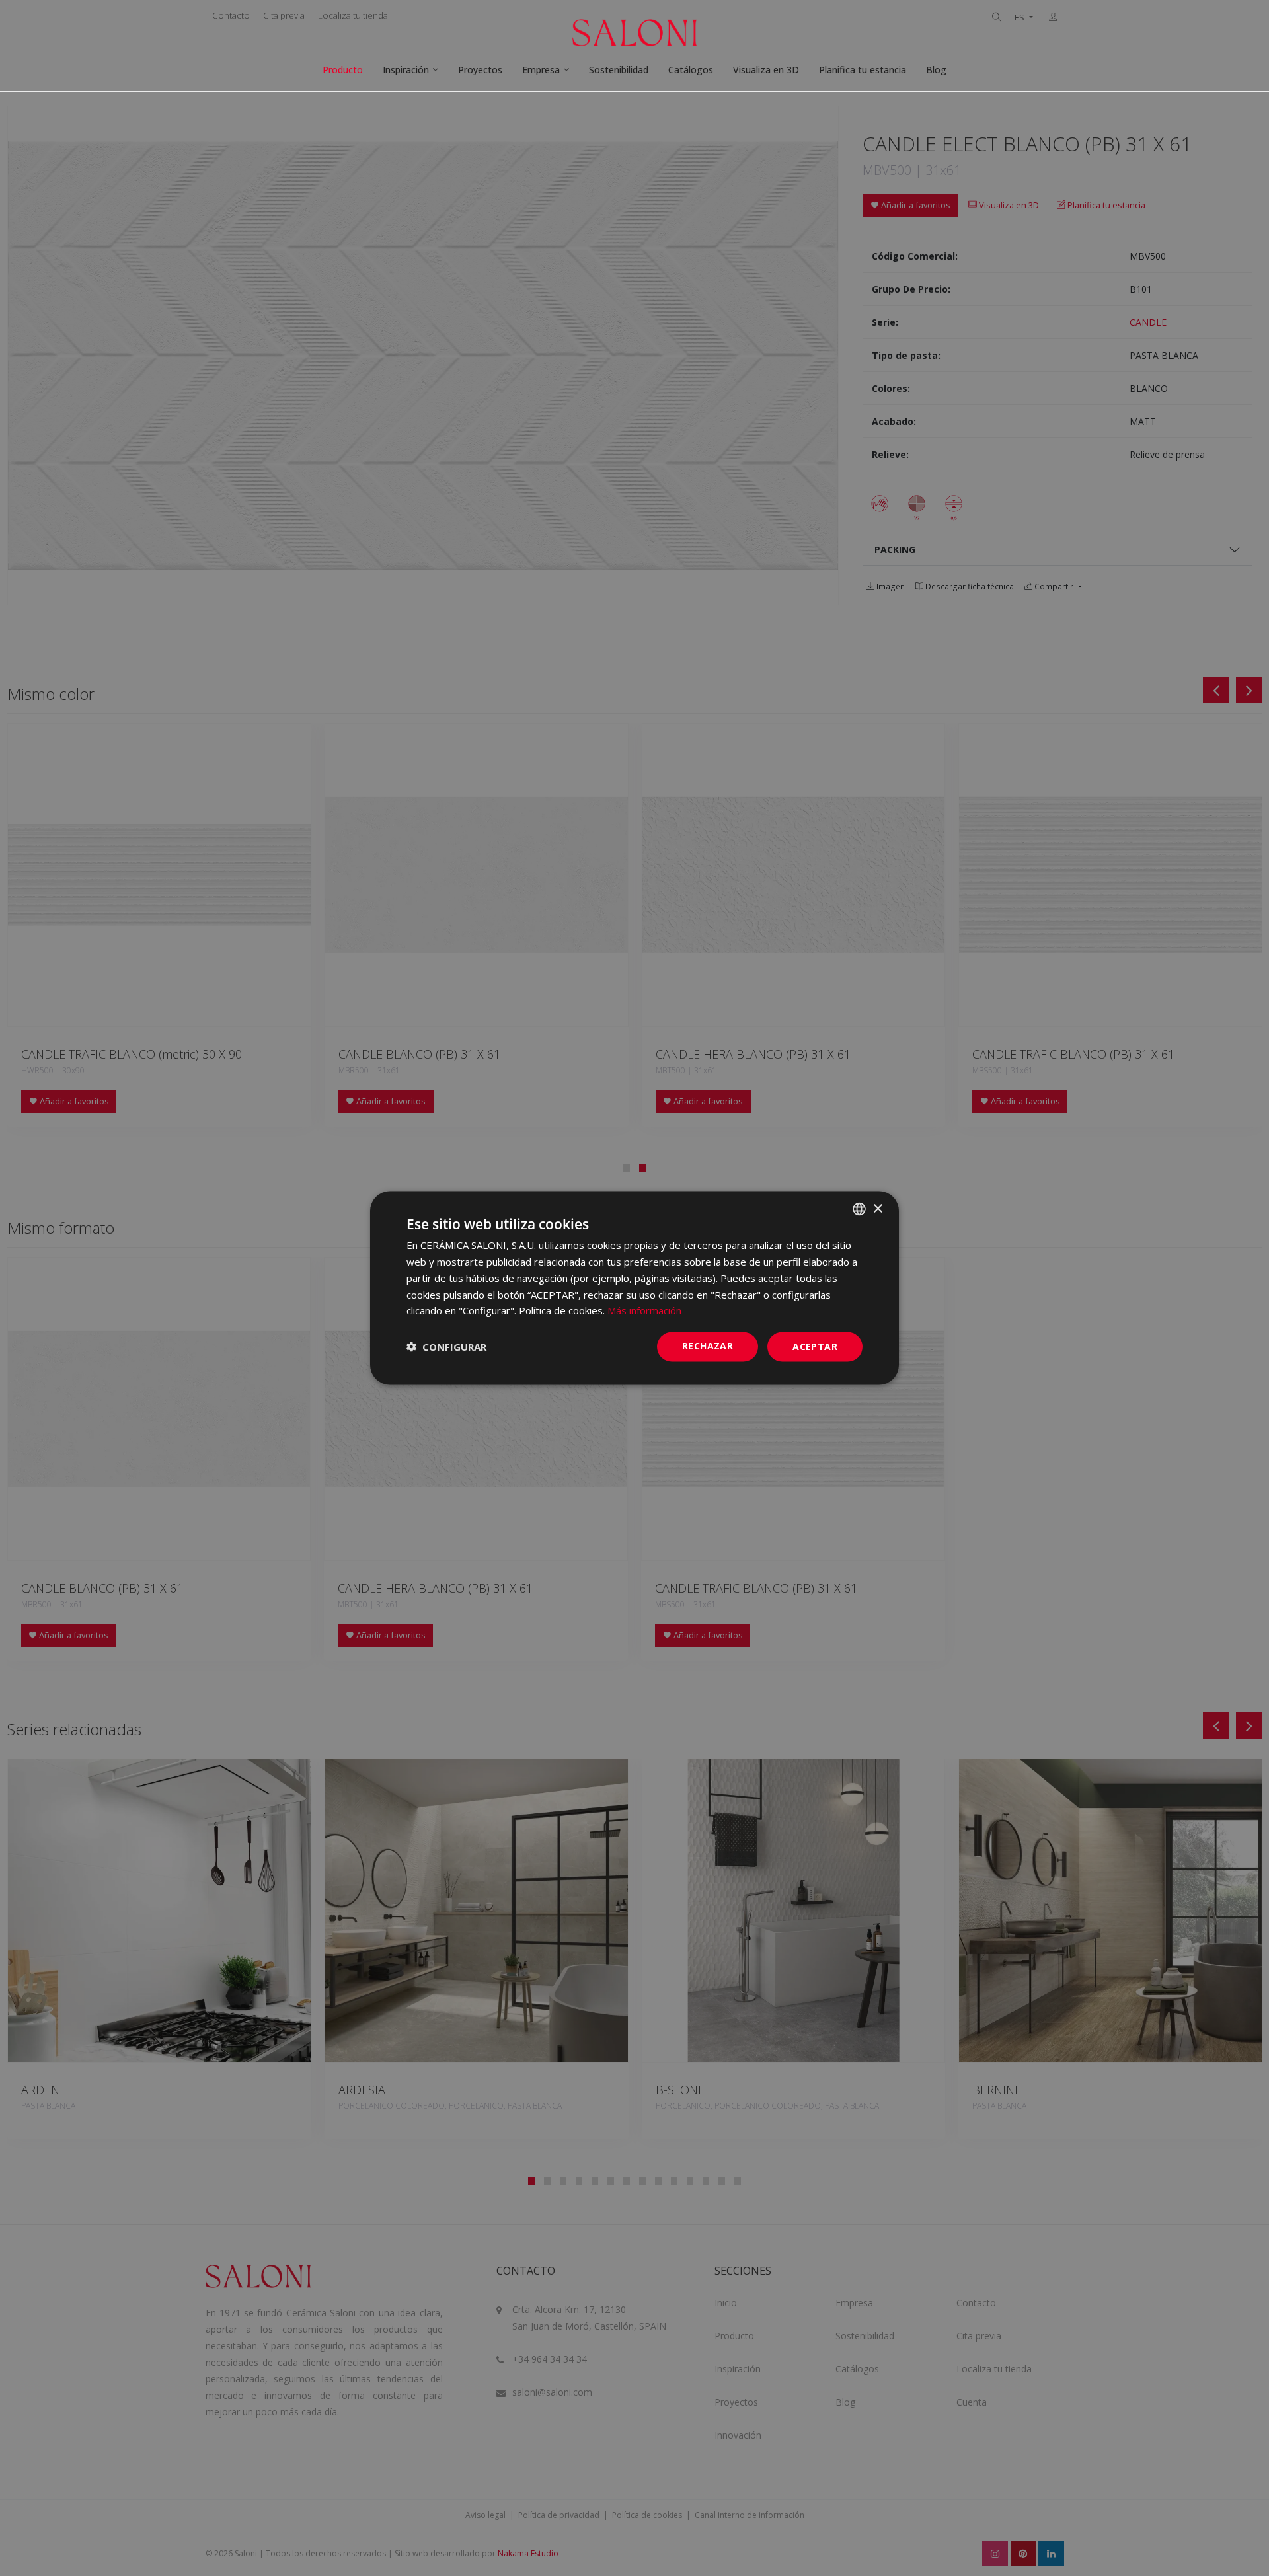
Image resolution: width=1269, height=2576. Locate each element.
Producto (343, 70)
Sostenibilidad (619, 70)
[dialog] (634, 1288)
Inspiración (406, 70)
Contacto (231, 15)
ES (1020, 18)
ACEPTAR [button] (815, 1346)
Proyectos (480, 70)
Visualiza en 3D (766, 70)
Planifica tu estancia (863, 70)
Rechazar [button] (708, 1346)
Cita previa (284, 15)
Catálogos (691, 70)
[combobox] (859, 1209)
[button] (446, 1347)
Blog (936, 70)
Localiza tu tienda (353, 15)
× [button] (877, 1208)
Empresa (541, 70)
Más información (644, 1310)
